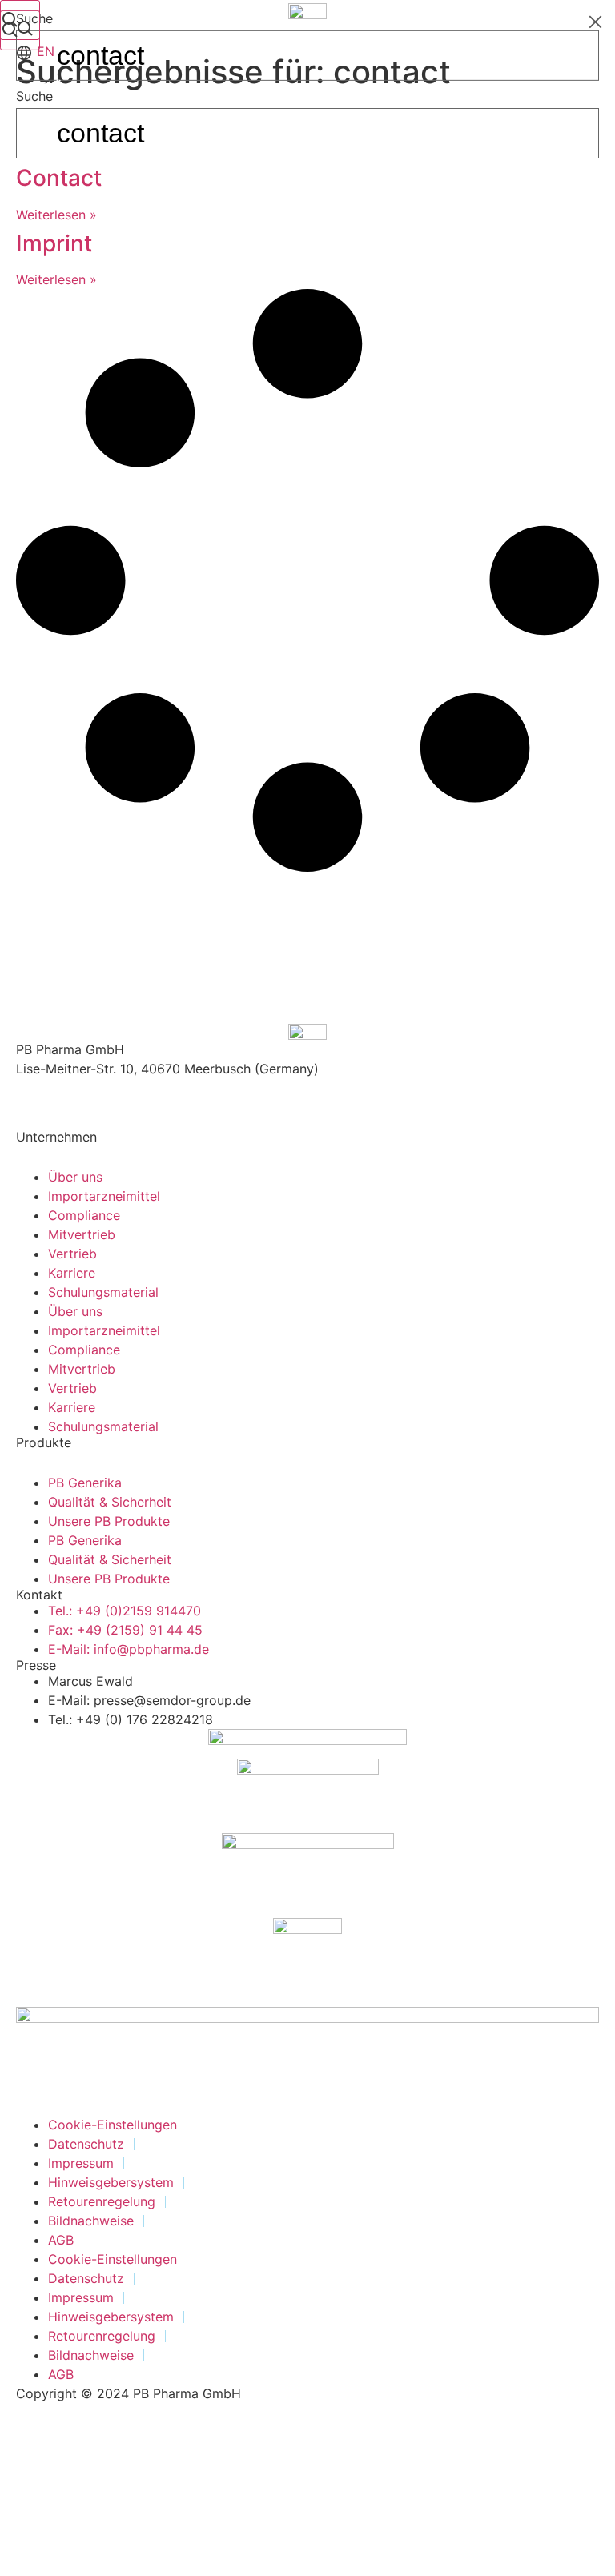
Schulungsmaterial (103, 1292)
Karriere (72, 1273)
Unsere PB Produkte (109, 1521)
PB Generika (85, 1483)
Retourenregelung (102, 2201)
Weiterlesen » (56, 215)
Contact (59, 178)
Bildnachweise (91, 2221)
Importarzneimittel (104, 1196)
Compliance (84, 1215)
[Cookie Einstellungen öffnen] (120, 2566)
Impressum (81, 2163)
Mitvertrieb (82, 1234)
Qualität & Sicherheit (110, 1502)
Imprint (54, 243)
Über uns (75, 1177)
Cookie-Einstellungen (113, 2125)
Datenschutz (86, 2144)
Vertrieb (72, 1254)
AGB (61, 2240)
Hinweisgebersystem (111, 2182)
